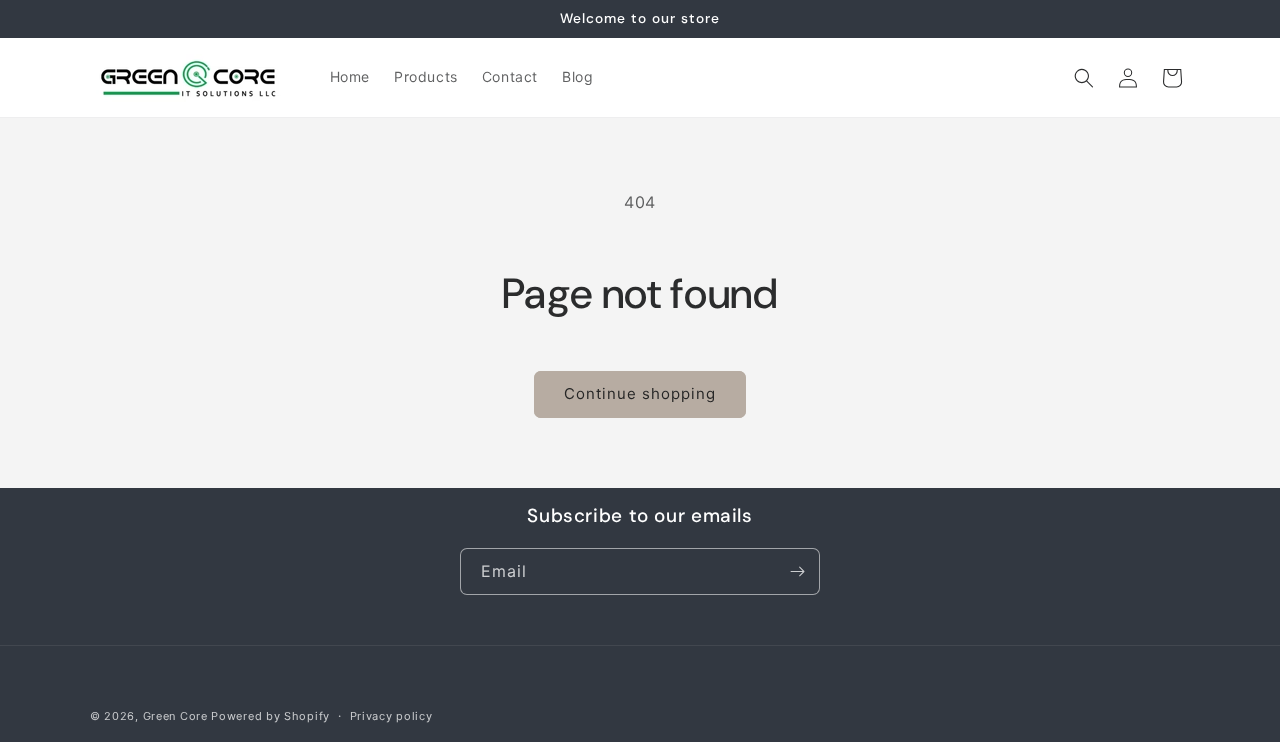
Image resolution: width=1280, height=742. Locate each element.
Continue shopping (640, 393)
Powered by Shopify (270, 716)
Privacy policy (391, 716)
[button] (1084, 78)
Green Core (175, 716)
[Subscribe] (797, 571)
